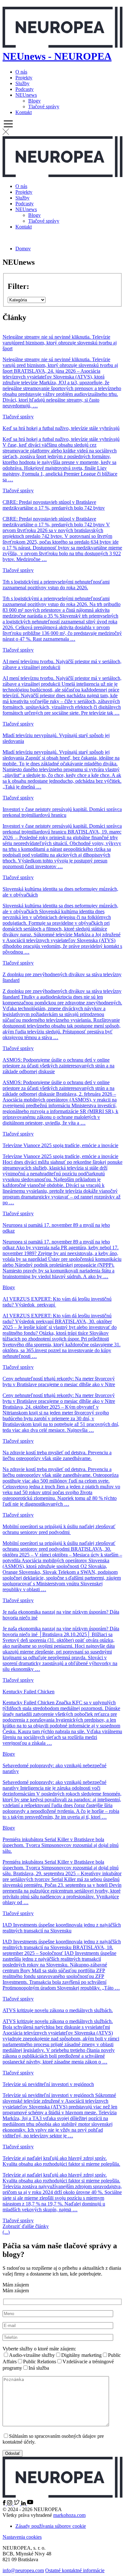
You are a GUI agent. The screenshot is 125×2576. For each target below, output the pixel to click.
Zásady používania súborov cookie (51, 2526)
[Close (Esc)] (118, 7)
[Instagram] (10, 2504)
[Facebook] (5, 2504)
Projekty (24, 78)
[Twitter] (17, 2504)
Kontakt (24, 112)
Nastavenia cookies (22, 2537)
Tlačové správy (44, 107)
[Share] (104, 7)
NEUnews (26, 95)
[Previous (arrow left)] (11, 1288)
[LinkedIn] (24, 2504)
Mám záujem (62, 2363)
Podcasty (25, 89)
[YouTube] (30, 2504)
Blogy (34, 101)
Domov (23, 249)
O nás (21, 72)
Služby (22, 83)
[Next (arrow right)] (114, 1288)
